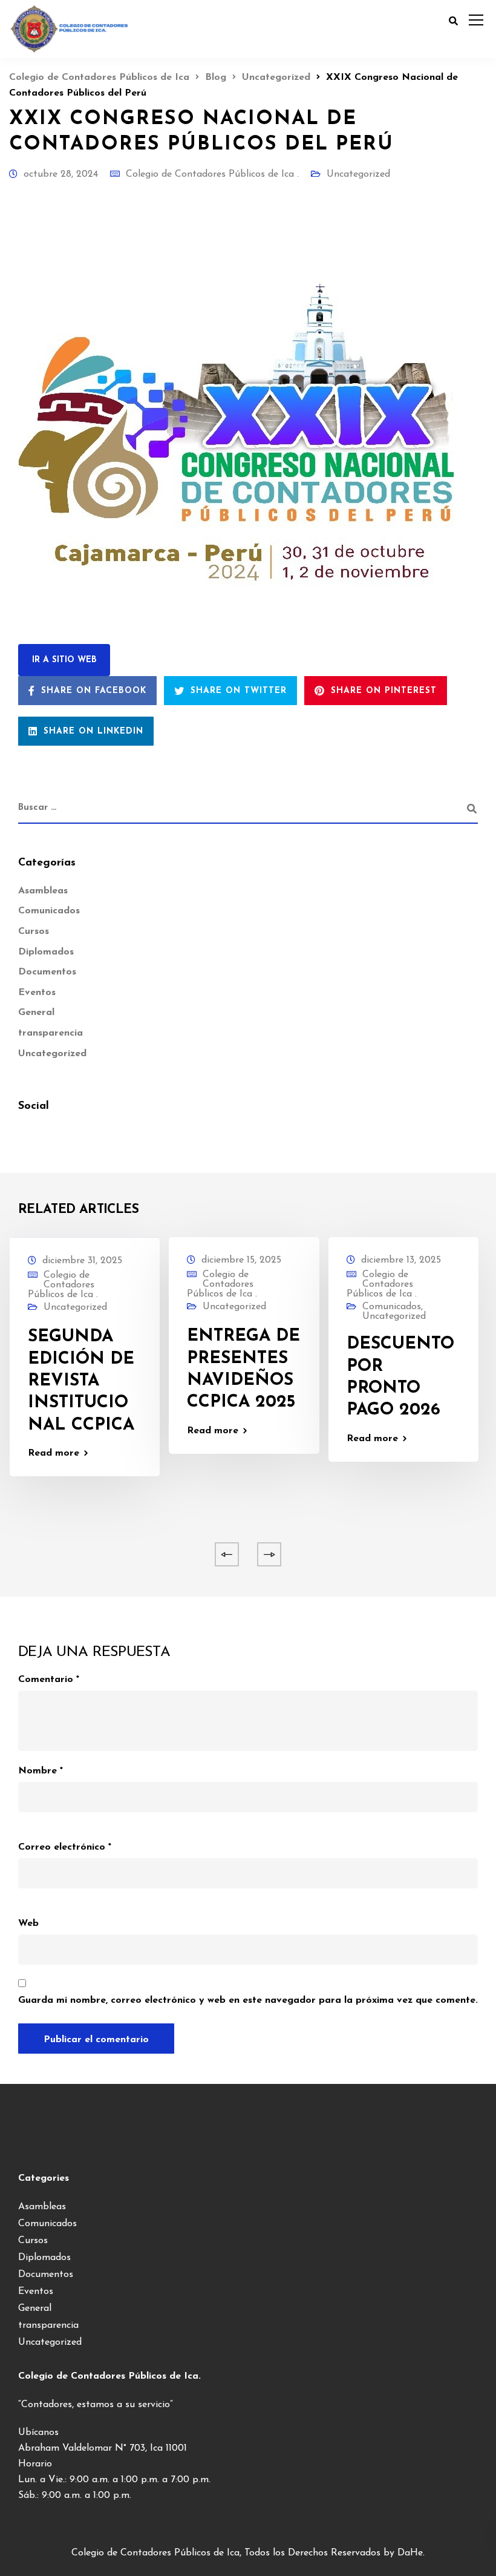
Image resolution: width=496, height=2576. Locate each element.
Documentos (47, 972)
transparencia (51, 1033)
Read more (54, 1453)
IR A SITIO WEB (64, 660)
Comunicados (49, 911)
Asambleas (43, 891)
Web (28, 1924)
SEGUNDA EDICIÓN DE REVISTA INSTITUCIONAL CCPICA (81, 1381)
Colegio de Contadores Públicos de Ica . (212, 174)
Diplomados (46, 952)
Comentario (49, 1680)
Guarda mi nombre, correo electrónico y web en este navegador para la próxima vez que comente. (248, 2000)
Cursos (34, 931)
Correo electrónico (65, 1847)
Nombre (41, 1771)
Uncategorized (358, 174)
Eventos (37, 993)
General (36, 1013)
